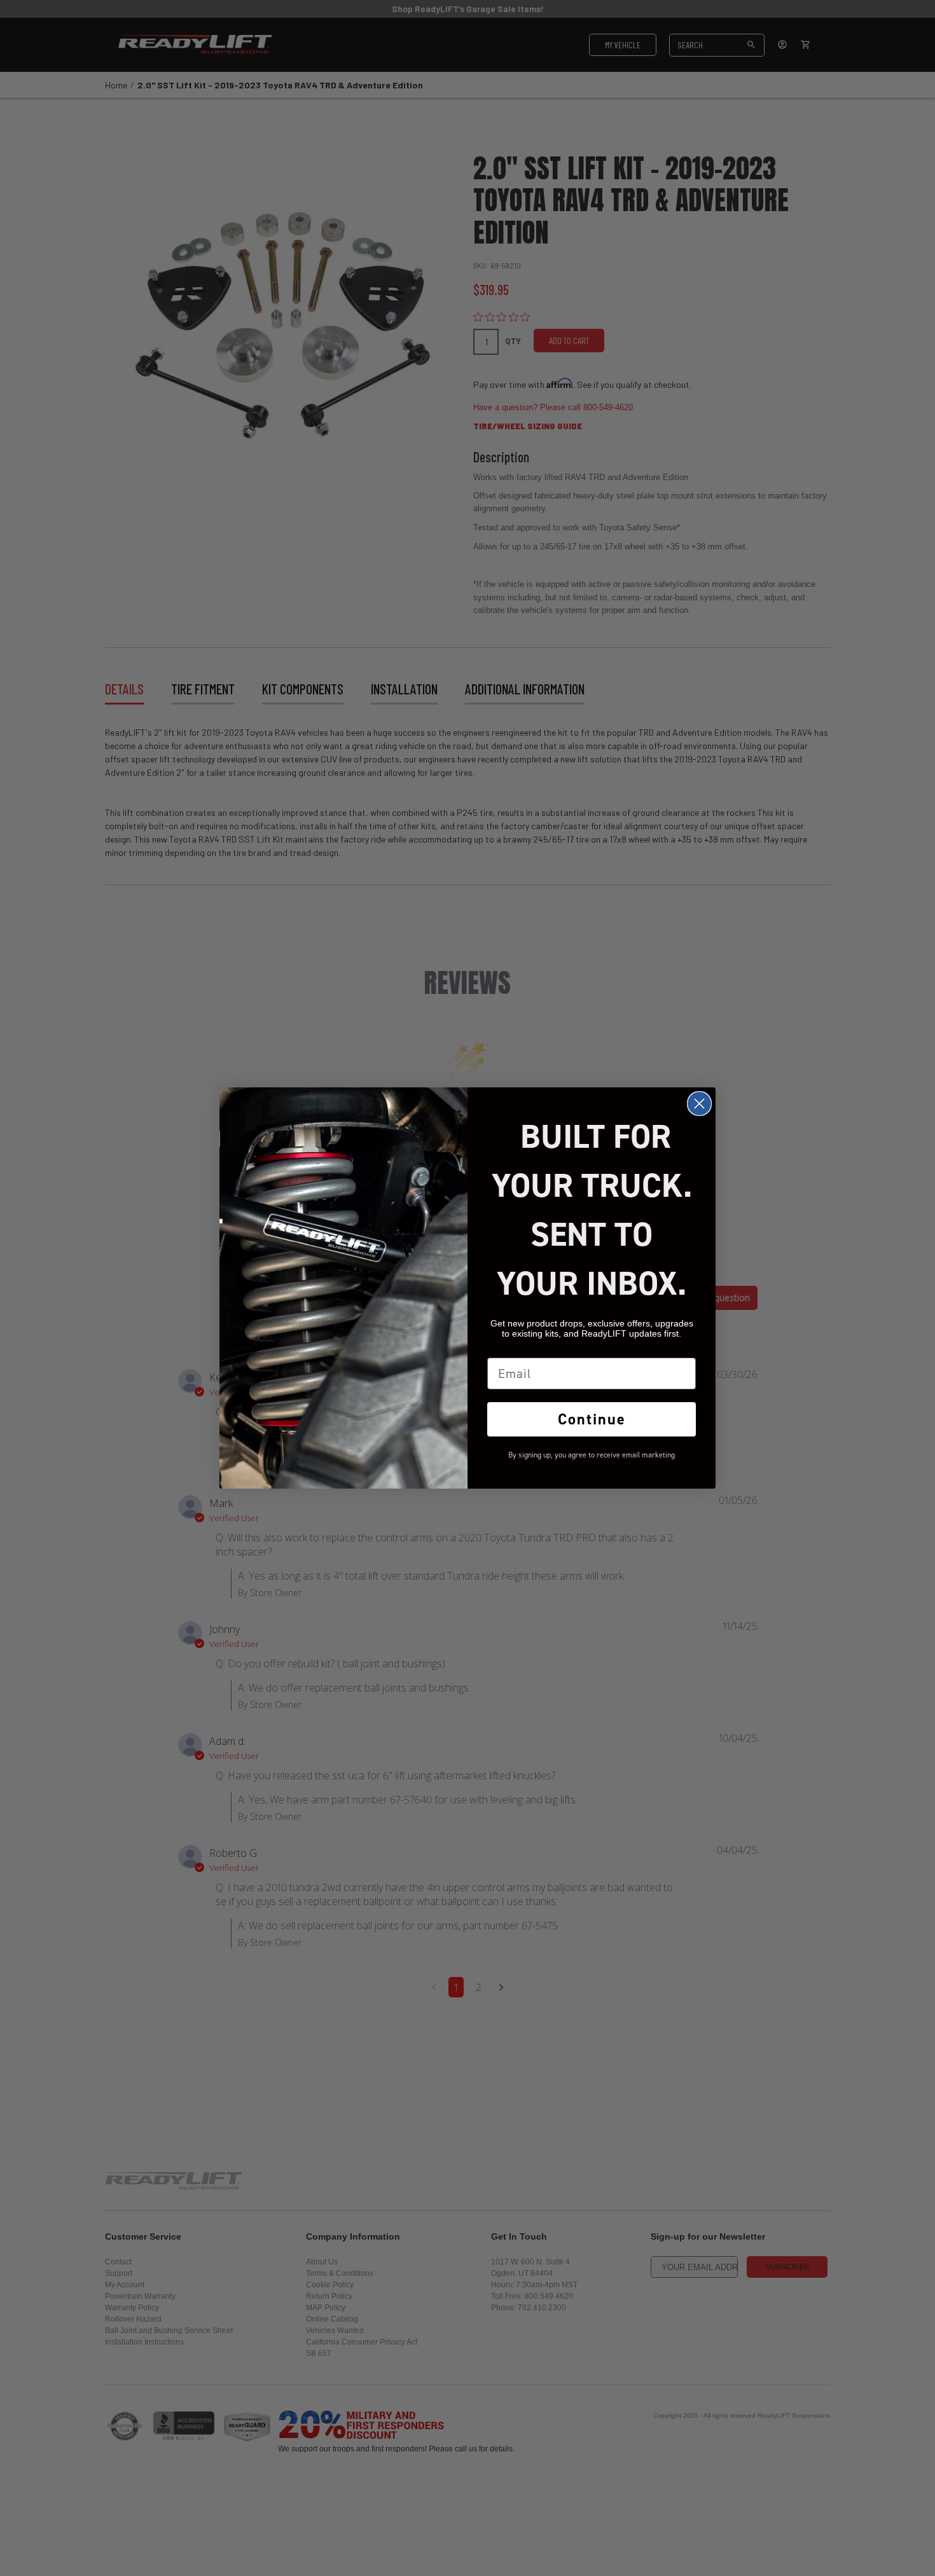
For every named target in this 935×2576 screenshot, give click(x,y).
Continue (592, 1419)
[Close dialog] (699, 1104)
